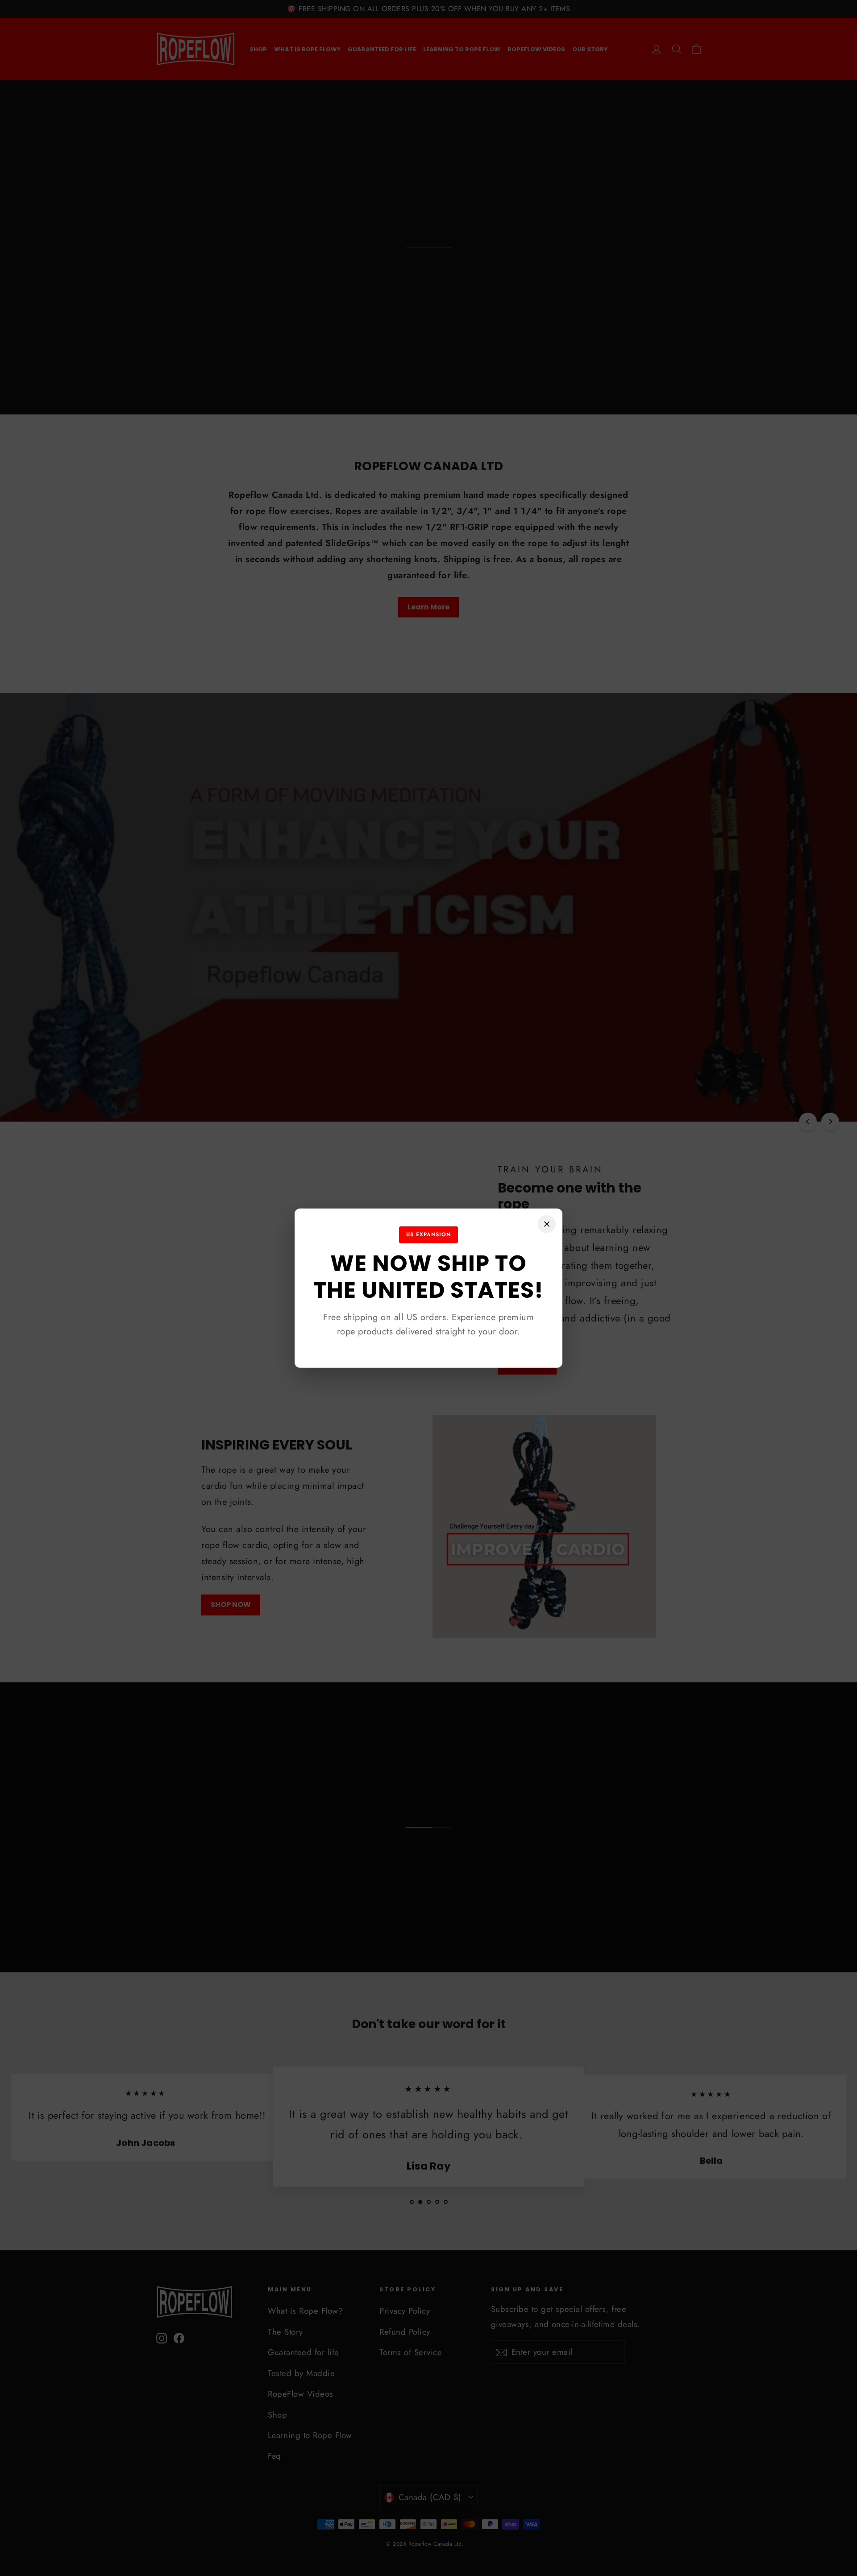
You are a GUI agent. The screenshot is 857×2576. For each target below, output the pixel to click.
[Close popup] (547, 1224)
